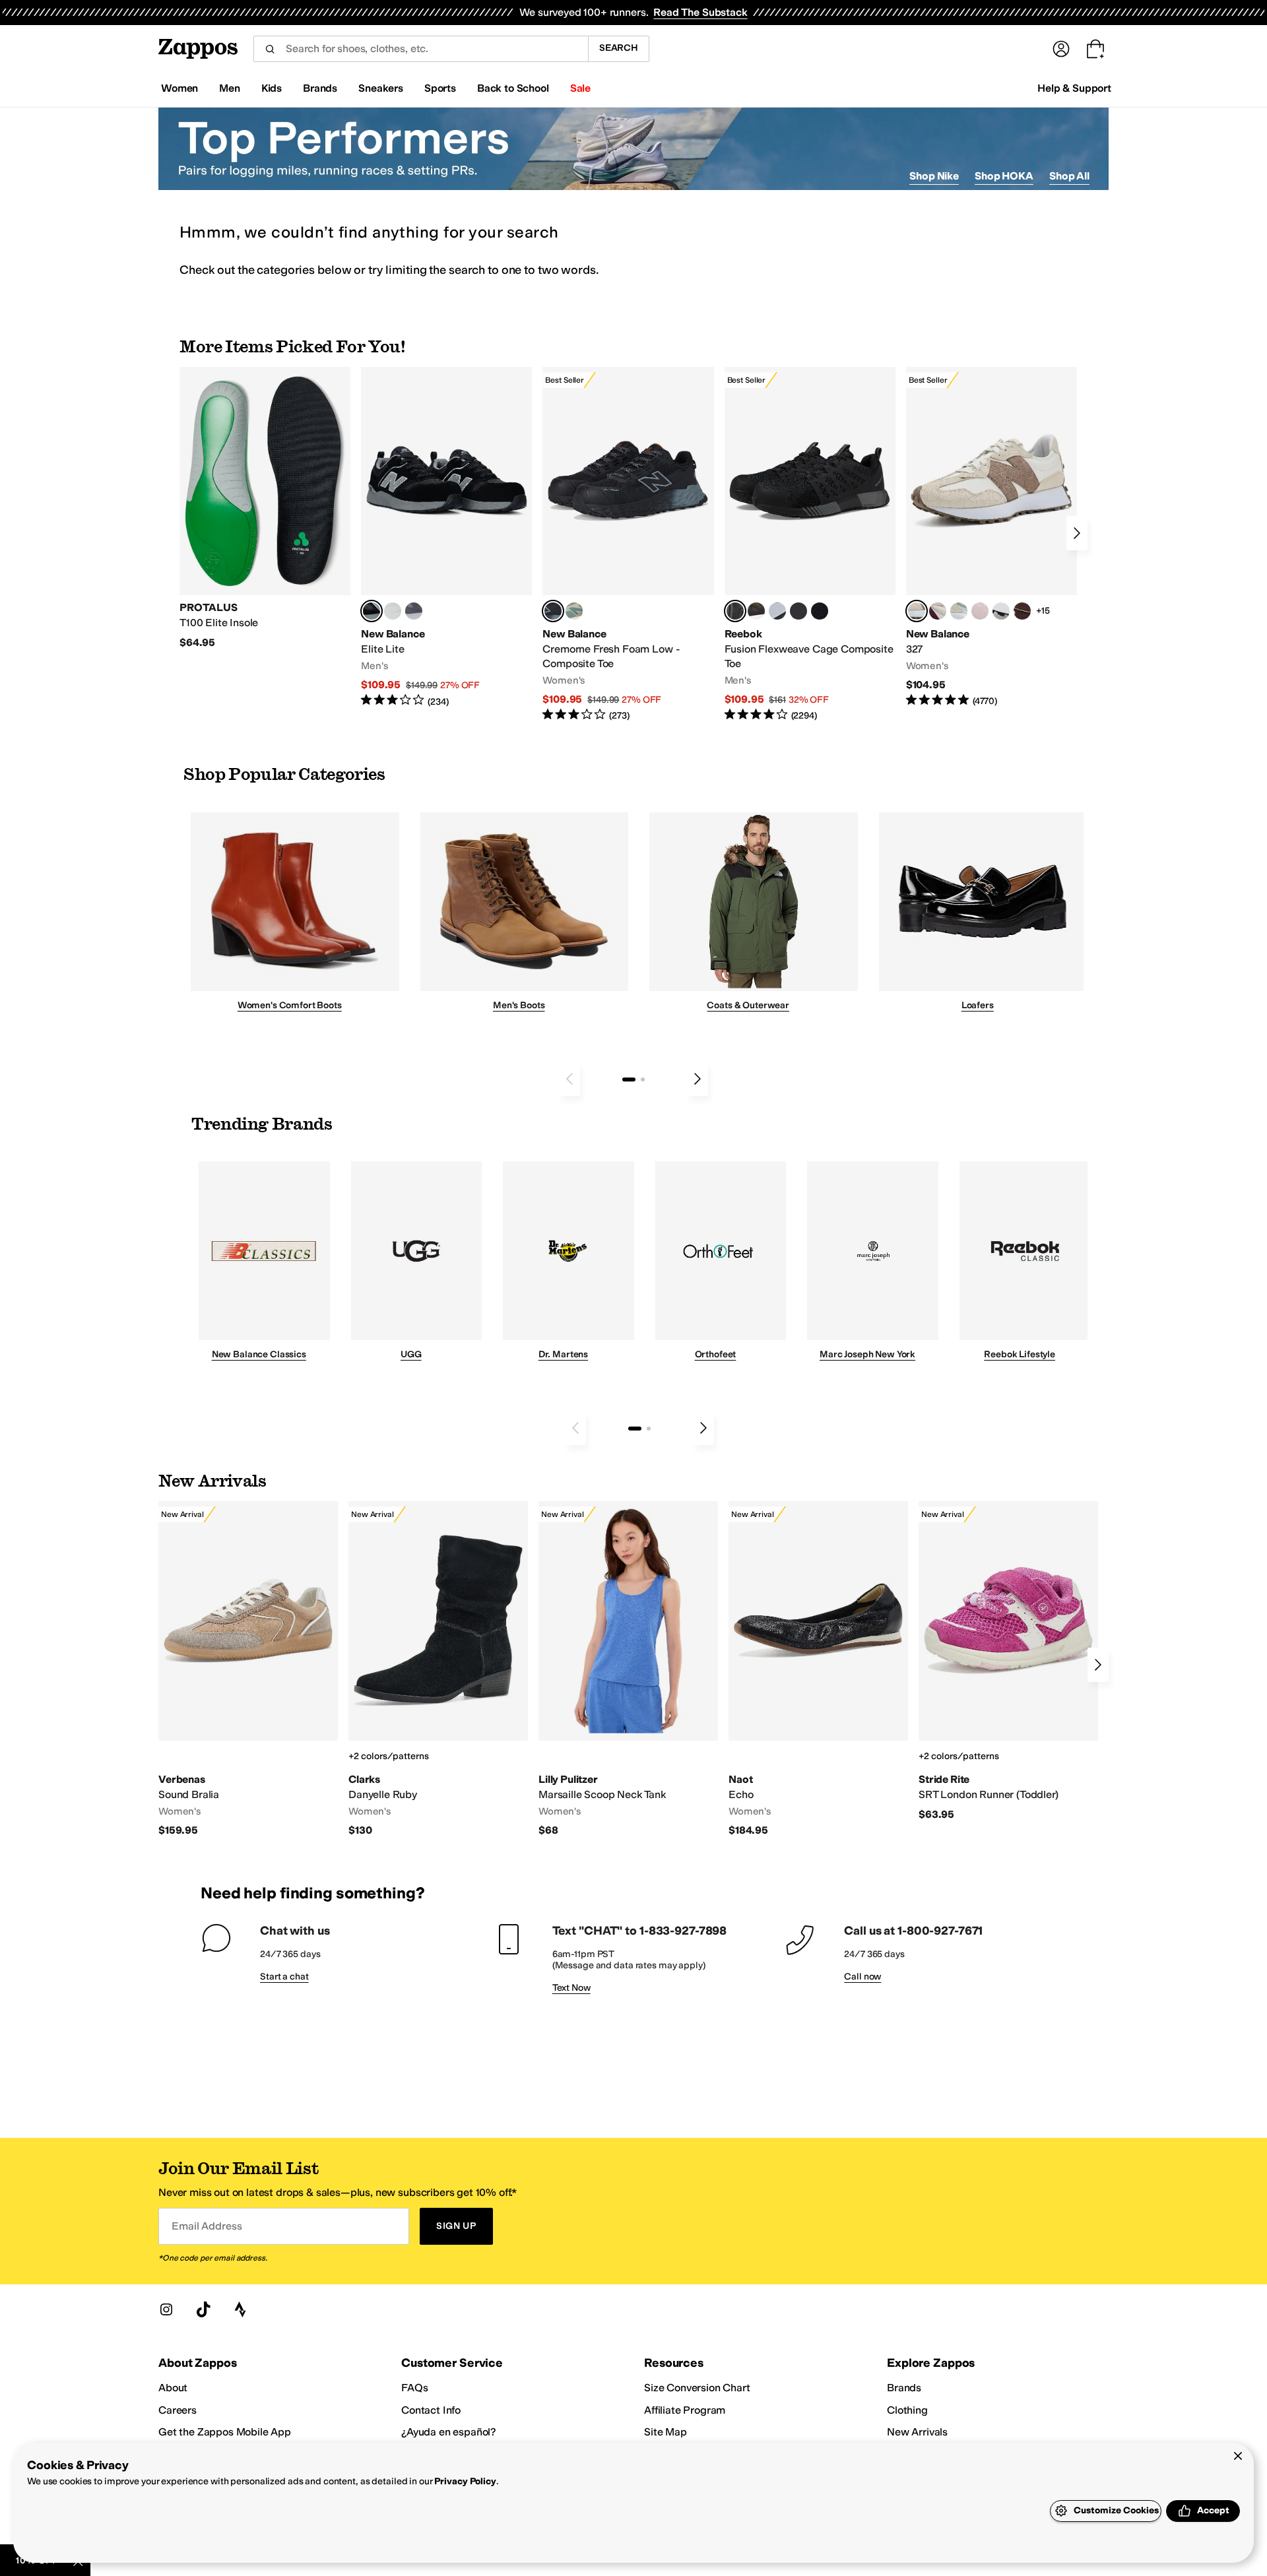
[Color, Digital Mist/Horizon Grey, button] (1001, 611)
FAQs (414, 2388)
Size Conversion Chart (697, 2388)
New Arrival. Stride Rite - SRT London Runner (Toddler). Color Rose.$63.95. (1008, 1661)
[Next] (1077, 533)
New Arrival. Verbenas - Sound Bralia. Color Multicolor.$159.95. (248, 1669)
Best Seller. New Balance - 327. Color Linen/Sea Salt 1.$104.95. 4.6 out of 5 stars (991, 537)
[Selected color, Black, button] (372, 611)
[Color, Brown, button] (756, 611)
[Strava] (240, 2309)
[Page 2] (643, 1079)
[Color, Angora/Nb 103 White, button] (959, 611)
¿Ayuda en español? (449, 2432)
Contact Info (431, 2410)
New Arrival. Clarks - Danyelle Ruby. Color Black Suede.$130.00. (438, 1669)
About (173, 2388)
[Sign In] (1061, 49)
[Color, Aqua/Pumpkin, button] (574, 611)
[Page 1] (629, 1079)
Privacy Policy (465, 2481)
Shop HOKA (1004, 176)
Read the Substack (700, 12)
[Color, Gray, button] (777, 611)
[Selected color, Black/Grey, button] (553, 611)
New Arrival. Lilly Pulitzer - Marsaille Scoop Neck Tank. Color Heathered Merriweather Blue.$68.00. (628, 1669)
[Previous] (569, 1079)
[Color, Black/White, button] (820, 611)
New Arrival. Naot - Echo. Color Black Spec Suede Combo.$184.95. (818, 1669)
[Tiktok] (203, 2309)
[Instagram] (166, 2309)
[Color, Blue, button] (393, 611)
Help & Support (1074, 88)
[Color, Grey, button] (414, 611)
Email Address (207, 2226)
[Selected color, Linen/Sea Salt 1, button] (917, 611)
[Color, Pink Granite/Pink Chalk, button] (980, 611)
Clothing (907, 2410)
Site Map (666, 2432)
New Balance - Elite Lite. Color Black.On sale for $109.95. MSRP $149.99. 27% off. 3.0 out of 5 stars (446, 537)
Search (619, 48)
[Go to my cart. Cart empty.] (1095, 49)
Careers (178, 2410)
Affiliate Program (685, 2410)
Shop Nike (934, 176)
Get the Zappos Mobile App (225, 2432)
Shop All (1069, 176)
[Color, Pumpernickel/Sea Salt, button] (1022, 611)
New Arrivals (917, 2432)
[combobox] (421, 49)
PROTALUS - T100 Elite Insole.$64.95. (265, 508)
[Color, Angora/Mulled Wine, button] (938, 611)
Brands (904, 2388)
